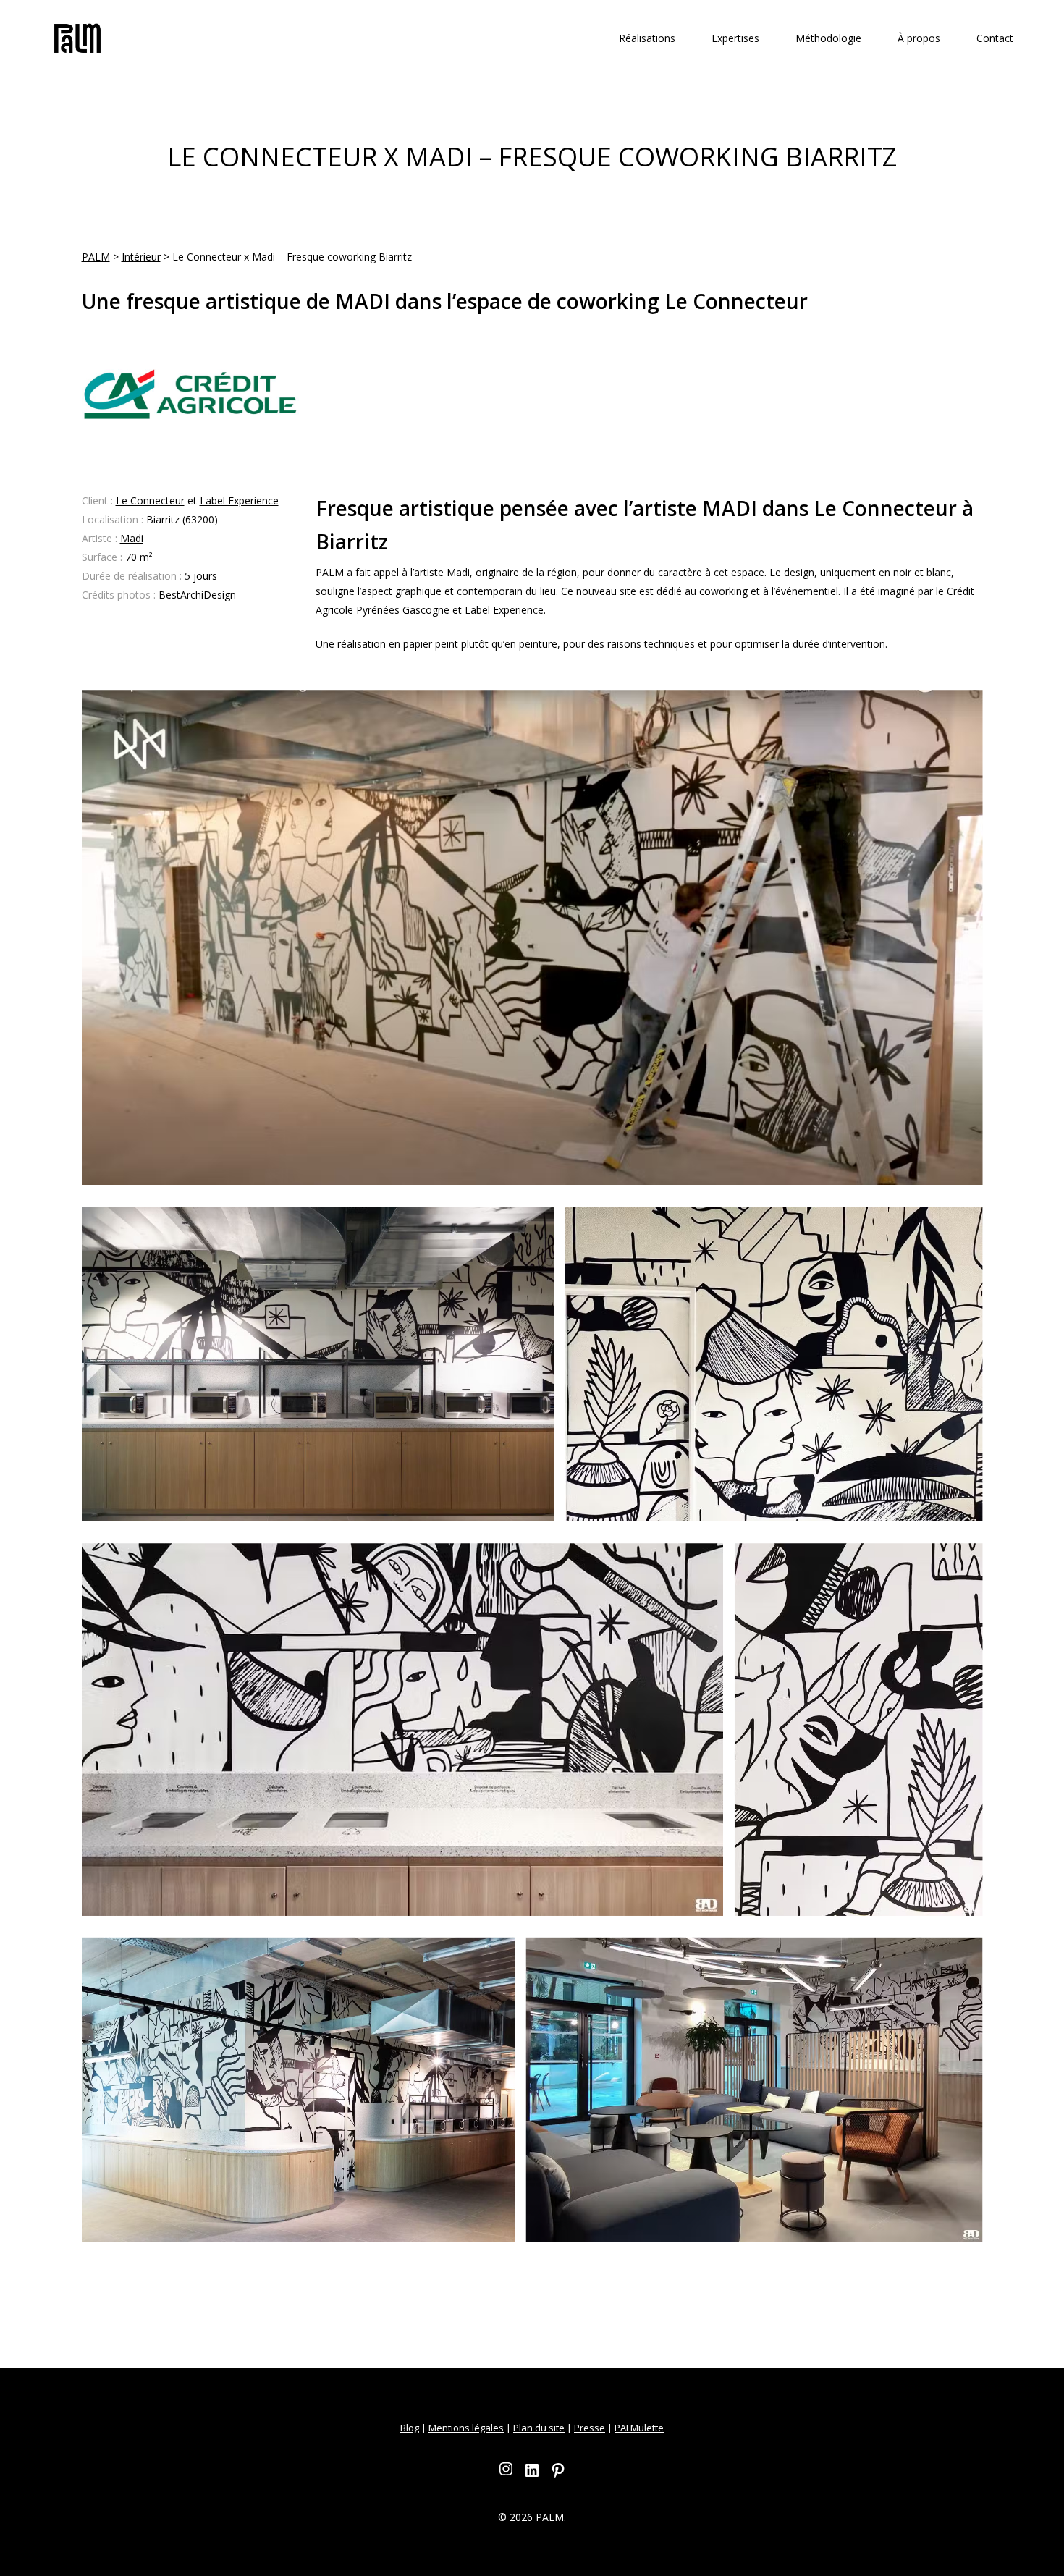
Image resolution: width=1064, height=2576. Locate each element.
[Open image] (532, 937)
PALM (96, 257)
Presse (590, 2428)
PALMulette (639, 2428)
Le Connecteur (150, 501)
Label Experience (239, 501)
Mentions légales (466, 2428)
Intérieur (141, 257)
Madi (132, 538)
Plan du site (539, 2428)
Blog (410, 2428)
